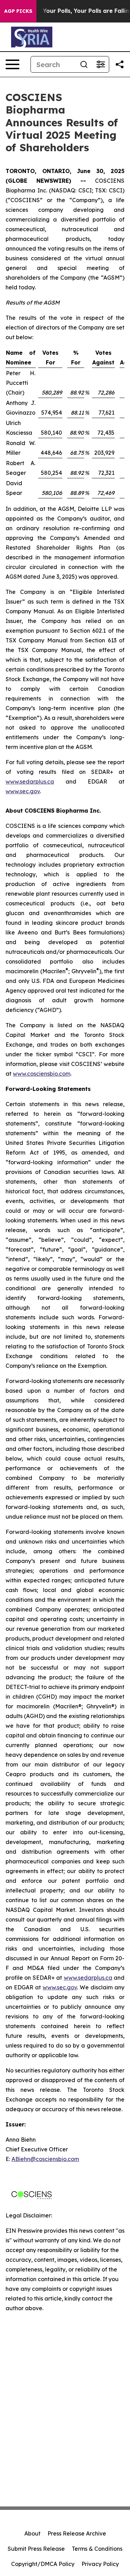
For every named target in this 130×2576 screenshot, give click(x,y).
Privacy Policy (100, 2564)
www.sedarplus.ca (30, 781)
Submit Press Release (36, 2549)
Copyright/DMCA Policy (43, 2564)
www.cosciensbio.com (42, 1074)
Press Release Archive (77, 2533)
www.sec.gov (23, 791)
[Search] (84, 64)
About (32, 2533)
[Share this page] (120, 64)
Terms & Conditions (97, 2549)
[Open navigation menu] (12, 64)
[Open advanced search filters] (101, 64)
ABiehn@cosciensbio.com (45, 2159)
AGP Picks (18, 11)
